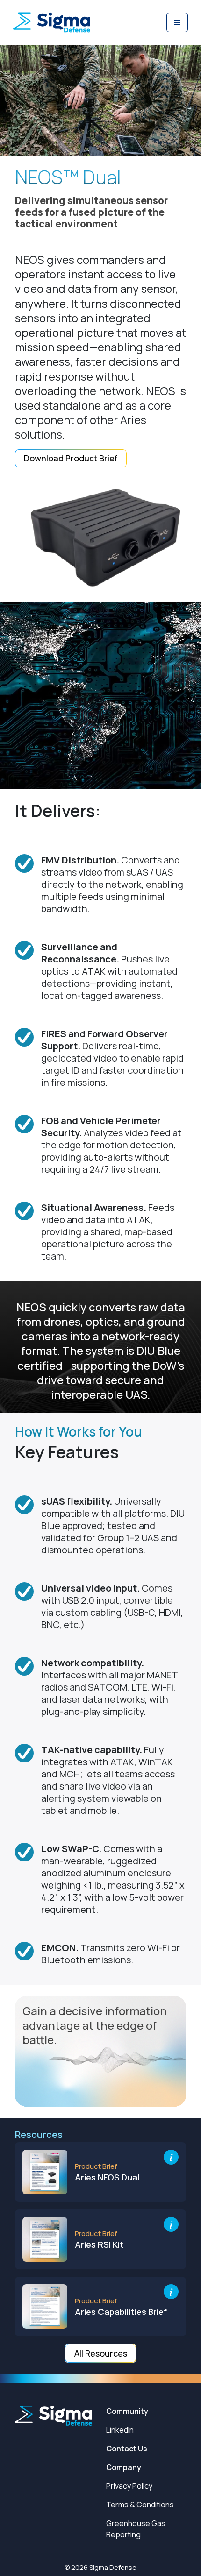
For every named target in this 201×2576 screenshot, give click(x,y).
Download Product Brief (71, 458)
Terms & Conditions (140, 2505)
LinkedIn (120, 2430)
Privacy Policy (129, 2486)
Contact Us (127, 2449)
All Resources (101, 2353)
